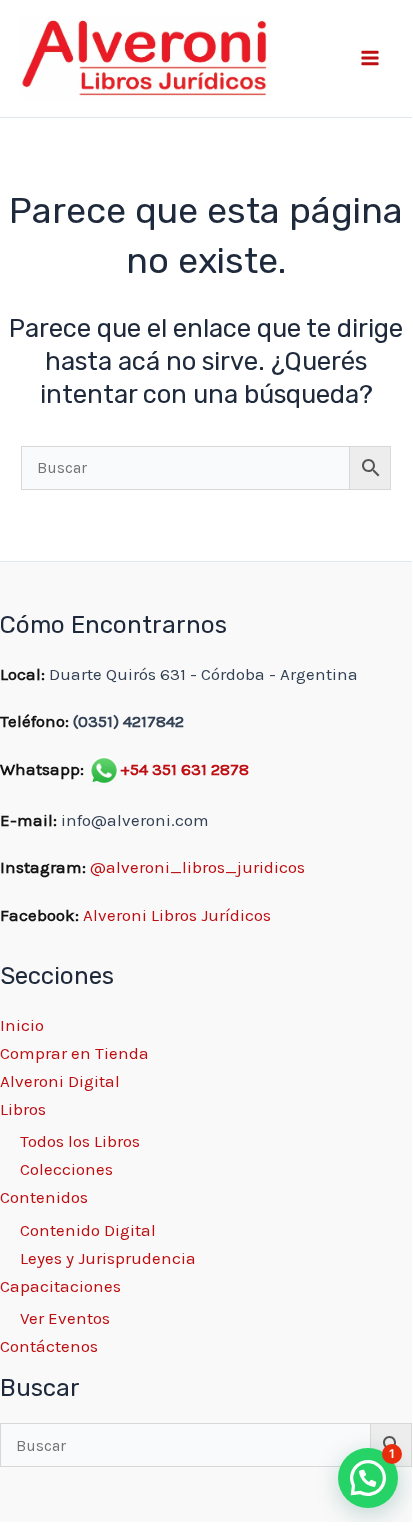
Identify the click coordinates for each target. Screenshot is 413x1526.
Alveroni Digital (60, 1081)
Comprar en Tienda (74, 1053)
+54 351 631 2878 (184, 769)
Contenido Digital (88, 1230)
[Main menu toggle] (370, 59)
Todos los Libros (80, 1141)
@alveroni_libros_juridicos (197, 867)
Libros (23, 1109)
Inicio (22, 1025)
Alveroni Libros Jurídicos (177, 915)
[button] (368, 1478)
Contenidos (44, 1197)
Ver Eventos (65, 1318)
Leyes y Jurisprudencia (108, 1258)
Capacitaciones (60, 1286)
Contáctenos (49, 1346)
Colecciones (66, 1169)
